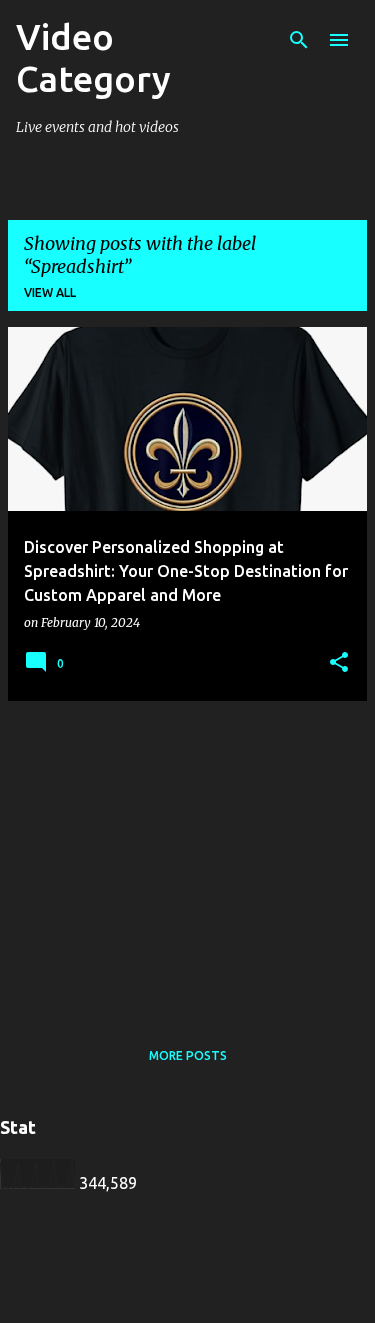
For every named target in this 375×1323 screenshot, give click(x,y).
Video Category (93, 57)
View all (50, 292)
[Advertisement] (187, 857)
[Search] (299, 40)
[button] (339, 663)
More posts (188, 1055)
